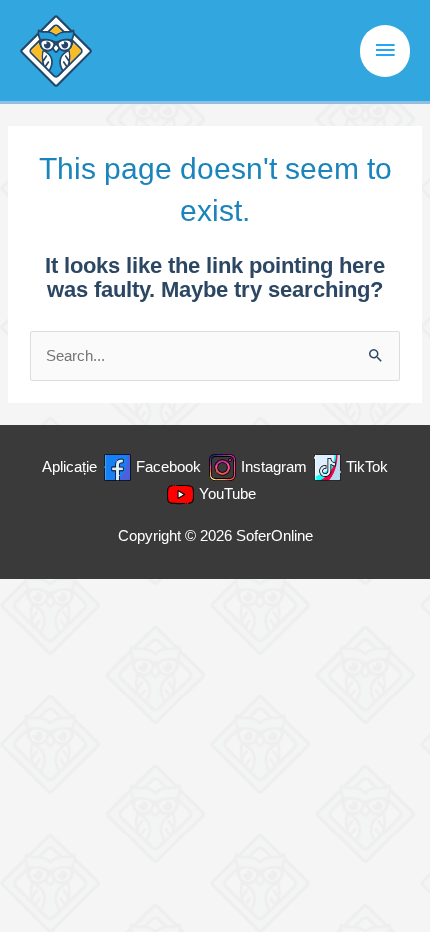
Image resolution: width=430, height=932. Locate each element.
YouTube (227, 494)
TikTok (367, 467)
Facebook (168, 467)
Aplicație (69, 467)
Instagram (274, 467)
